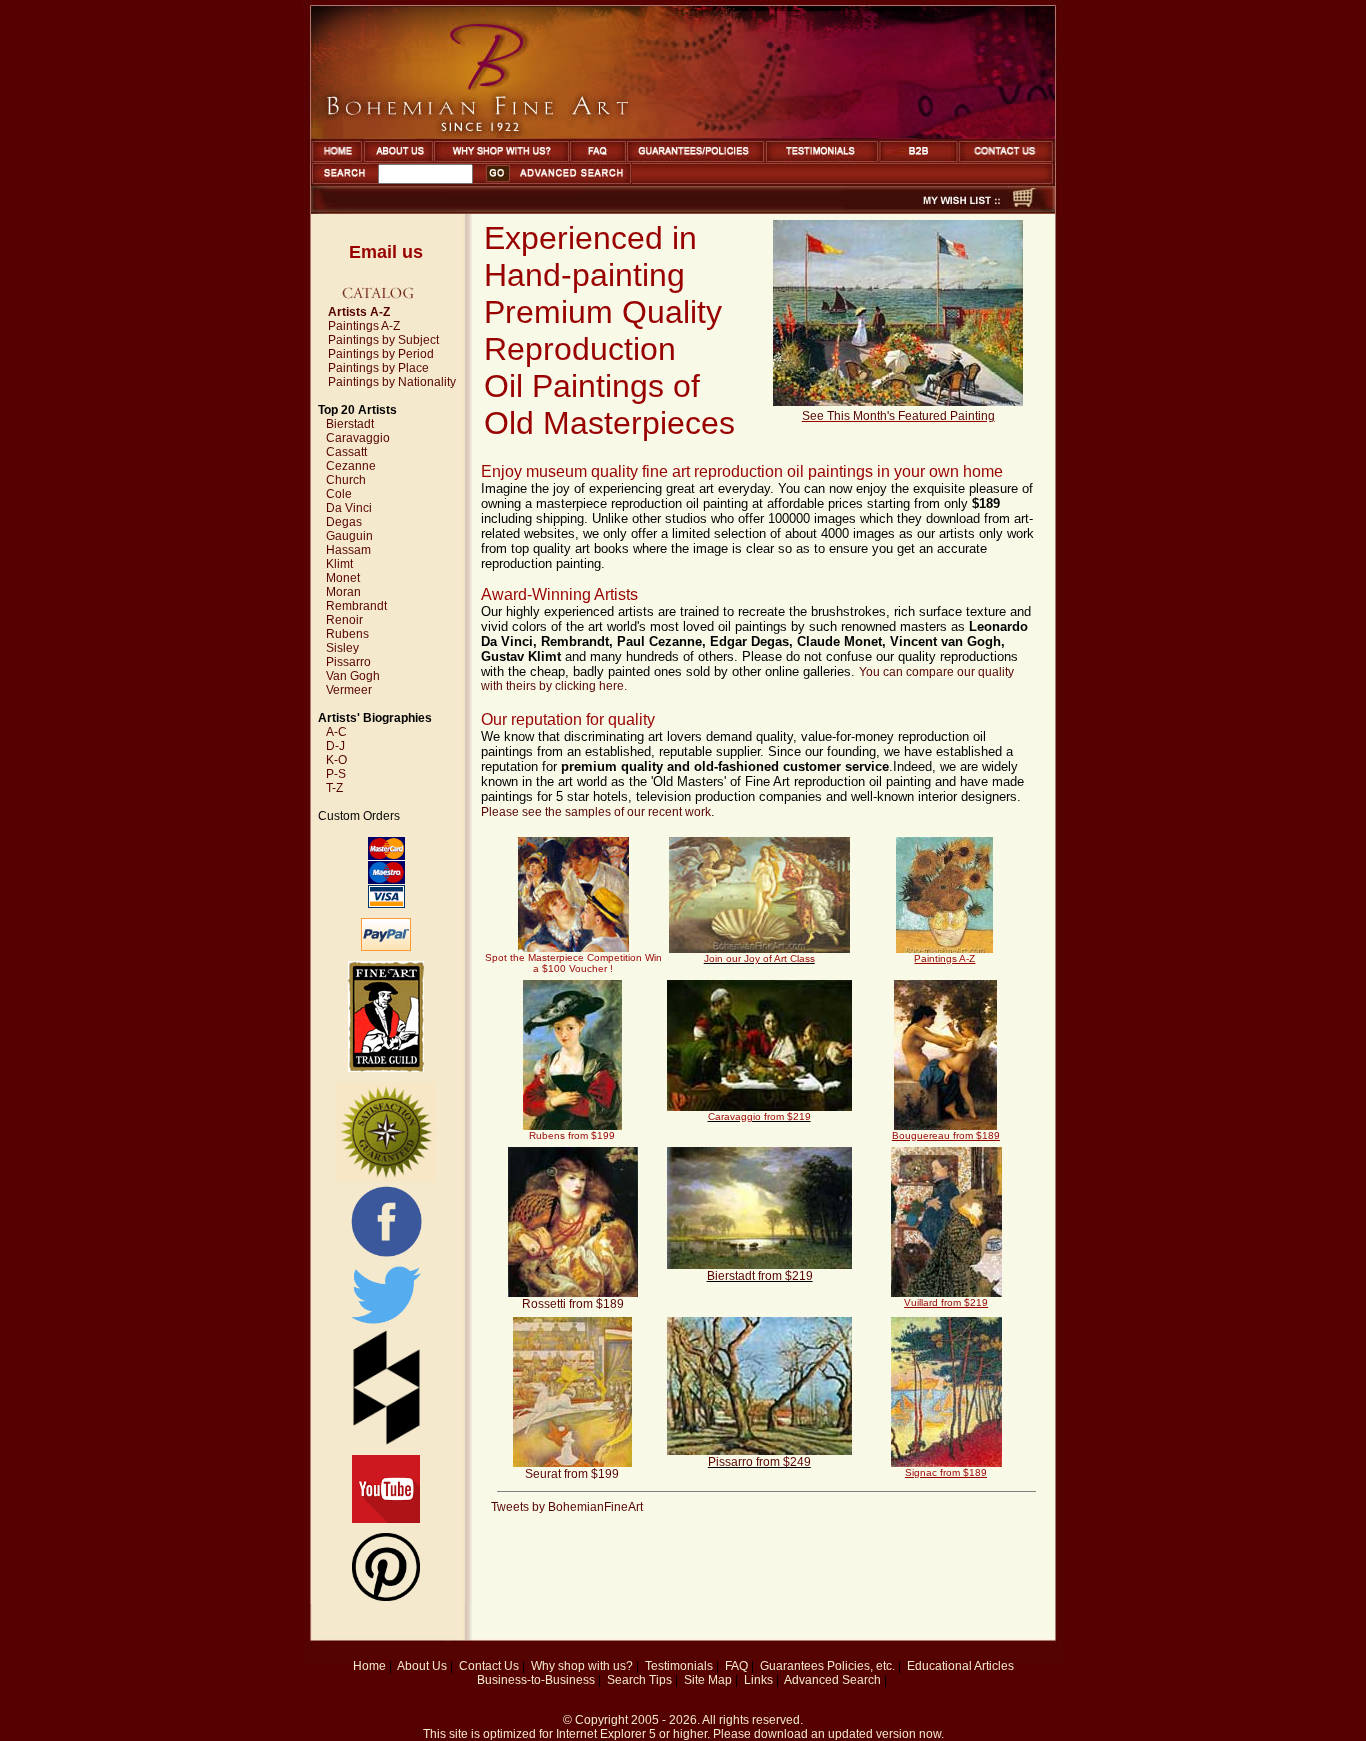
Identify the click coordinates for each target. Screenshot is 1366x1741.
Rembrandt (356, 606)
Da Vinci (349, 508)
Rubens (347, 634)
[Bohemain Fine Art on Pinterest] (386, 1597)
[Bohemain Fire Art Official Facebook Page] (386, 1256)
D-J (335, 746)
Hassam (348, 550)
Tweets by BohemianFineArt (567, 1507)
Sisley (342, 648)
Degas (344, 522)
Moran (343, 592)
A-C (336, 732)
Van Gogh (353, 676)
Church (346, 480)
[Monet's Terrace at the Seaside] (898, 402)
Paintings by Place (378, 368)
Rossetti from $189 (573, 1304)
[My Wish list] (926, 208)
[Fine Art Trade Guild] (386, 1068)
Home (369, 1666)
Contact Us (489, 1666)
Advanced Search (832, 1680)
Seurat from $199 (572, 1474)
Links (758, 1680)
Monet (343, 578)
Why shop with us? (582, 1666)
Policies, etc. (861, 1666)
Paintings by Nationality (392, 382)
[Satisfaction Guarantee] (386, 1178)
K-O (336, 760)
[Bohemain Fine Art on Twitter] (386, 1326)
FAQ (736, 1666)
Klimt (339, 564)
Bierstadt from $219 (760, 1276)
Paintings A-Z (364, 326)
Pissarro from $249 (759, 1462)
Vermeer (349, 690)
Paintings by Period (381, 354)
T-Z (334, 788)
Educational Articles (960, 1666)
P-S (336, 774)
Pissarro (348, 662)
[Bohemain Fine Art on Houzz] (386, 1441)
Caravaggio (358, 438)
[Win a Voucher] (759, 949)
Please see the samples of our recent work (596, 812)
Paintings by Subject (383, 340)
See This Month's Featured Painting (898, 416)
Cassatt (346, 452)
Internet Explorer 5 (606, 1734)
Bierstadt (350, 424)
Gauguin (349, 536)
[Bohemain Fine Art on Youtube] (386, 1519)
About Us (422, 1666)
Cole (339, 494)
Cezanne (351, 466)
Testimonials (679, 1666)
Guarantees (792, 1666)
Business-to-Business (536, 1680)
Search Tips (639, 1680)
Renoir (344, 620)
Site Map (708, 1680)
